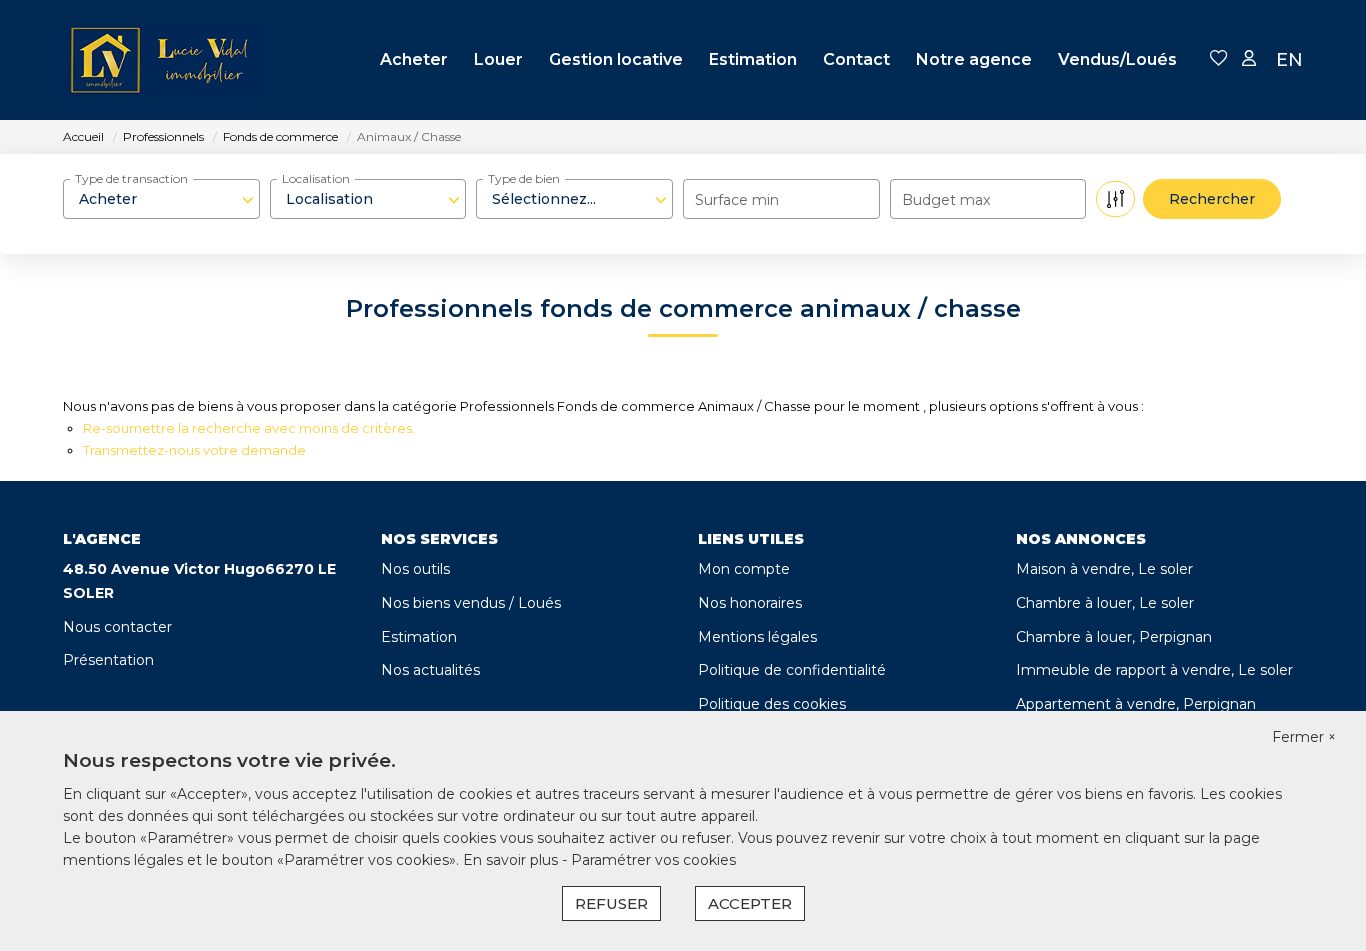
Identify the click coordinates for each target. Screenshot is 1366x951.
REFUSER (611, 903)
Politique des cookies (772, 704)
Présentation (108, 660)
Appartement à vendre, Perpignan (1136, 704)
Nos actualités (430, 670)
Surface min (737, 200)
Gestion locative (616, 59)
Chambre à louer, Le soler (1105, 603)
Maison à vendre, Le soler (1104, 569)
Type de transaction (131, 178)
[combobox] (161, 199)
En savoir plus (512, 860)
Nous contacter (117, 627)
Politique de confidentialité (792, 670)
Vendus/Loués (1117, 59)
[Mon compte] (1249, 59)
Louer (498, 59)
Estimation (753, 59)
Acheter (414, 59)
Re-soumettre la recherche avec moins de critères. (249, 428)
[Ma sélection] (1219, 59)
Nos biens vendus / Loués (471, 603)
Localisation (316, 178)
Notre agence (974, 59)
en (1289, 60)
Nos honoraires (750, 603)
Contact (856, 59)
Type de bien (524, 178)
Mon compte (744, 569)
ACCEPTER (750, 903)
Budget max (946, 200)
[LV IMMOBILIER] (163, 60)
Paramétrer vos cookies (653, 860)
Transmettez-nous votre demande (194, 450)
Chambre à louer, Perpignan (1114, 637)
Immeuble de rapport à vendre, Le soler (1154, 670)
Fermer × (1304, 737)
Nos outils (415, 569)
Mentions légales (757, 637)
